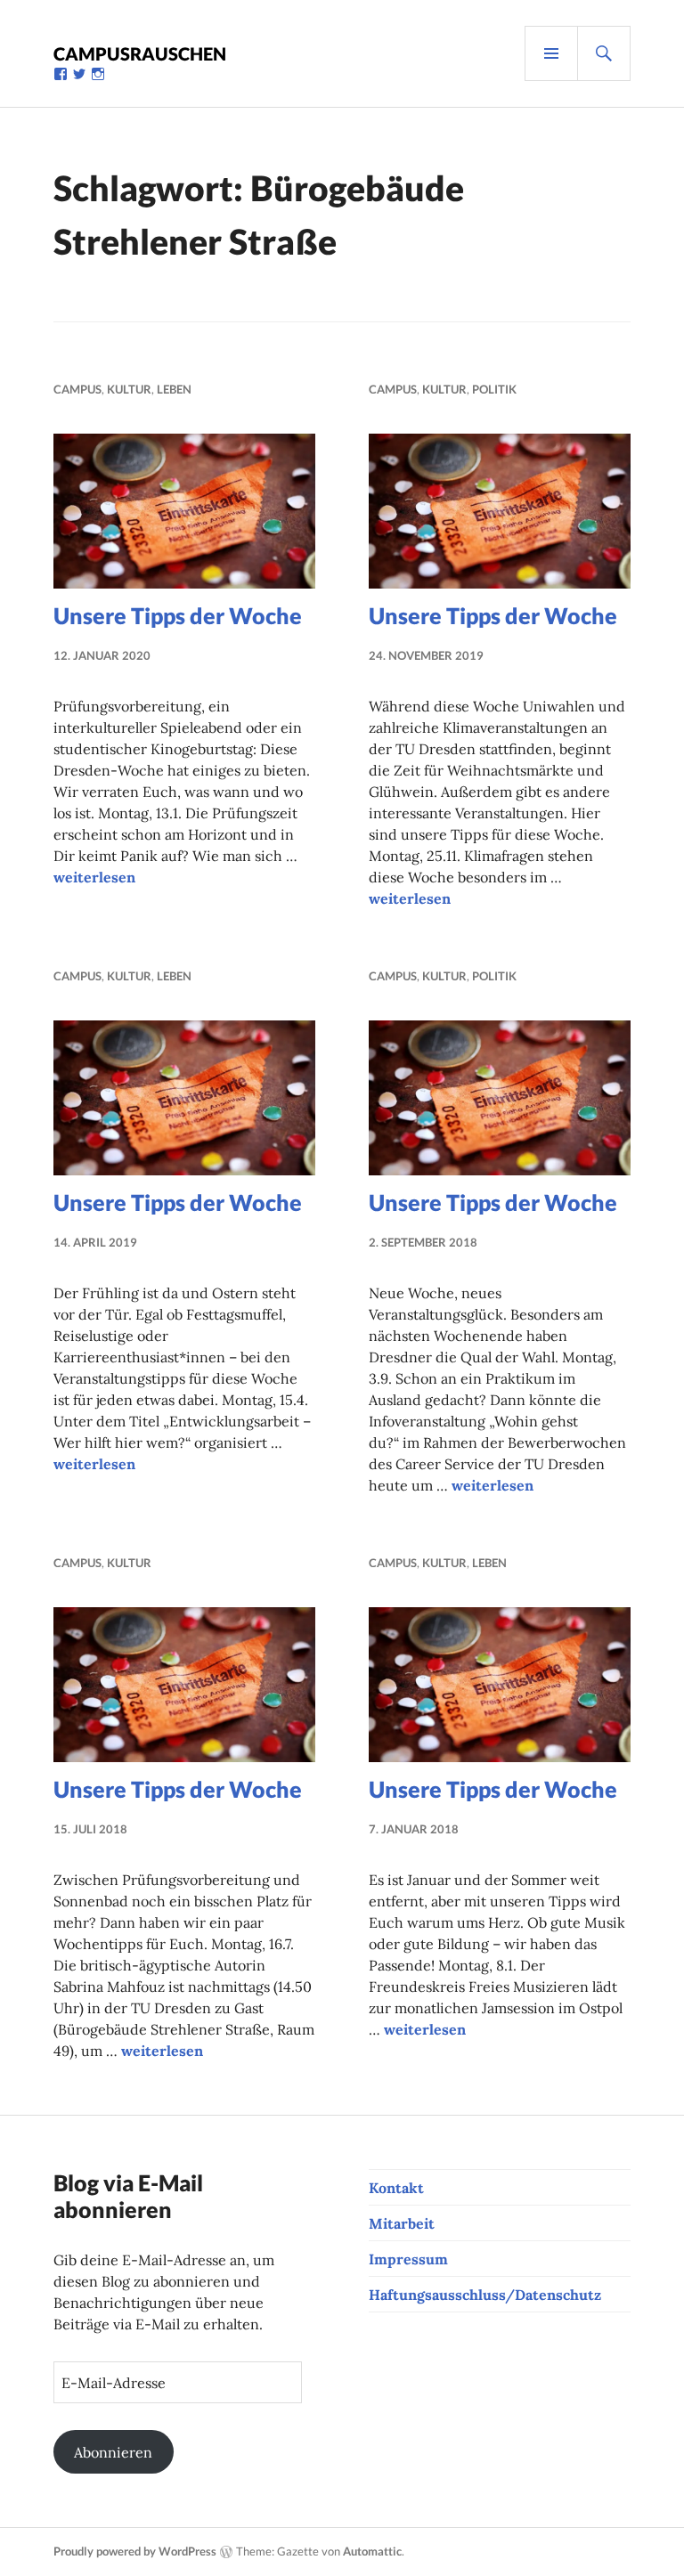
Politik (494, 389)
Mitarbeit (402, 2223)
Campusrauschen (140, 53)
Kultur (129, 389)
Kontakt (396, 2188)
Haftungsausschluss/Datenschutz (485, 2295)
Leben (174, 389)
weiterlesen (94, 877)
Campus (77, 389)
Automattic (372, 2551)
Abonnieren (113, 2452)
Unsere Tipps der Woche (178, 615)
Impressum (408, 2259)
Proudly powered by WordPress (135, 2551)
